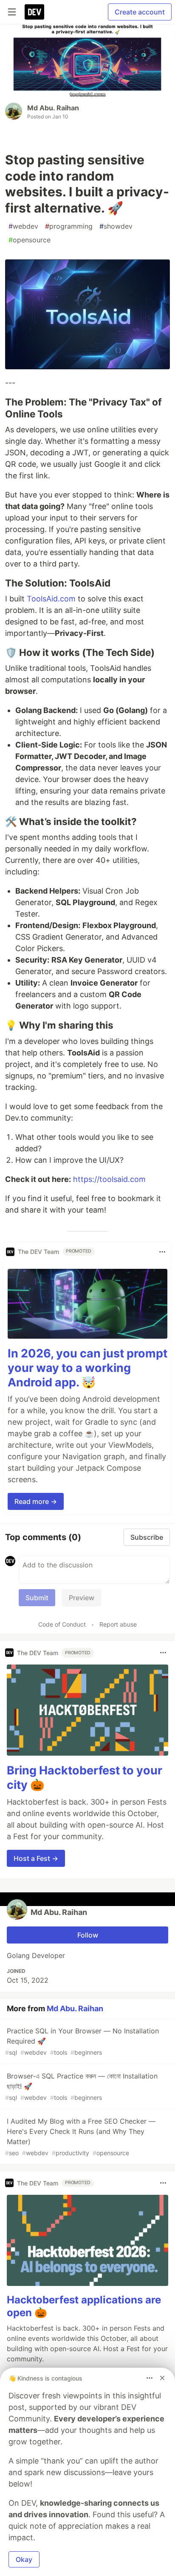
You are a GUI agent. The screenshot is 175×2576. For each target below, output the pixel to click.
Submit (37, 1598)
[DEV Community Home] (34, 12)
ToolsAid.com (51, 599)
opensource (30, 240)
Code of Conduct (62, 1624)
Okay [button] (24, 2559)
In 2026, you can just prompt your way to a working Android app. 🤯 (87, 1368)
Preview (82, 1598)
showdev (116, 226)
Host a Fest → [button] (36, 1858)
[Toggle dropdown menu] (162, 1252)
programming (69, 226)
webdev (23, 226)
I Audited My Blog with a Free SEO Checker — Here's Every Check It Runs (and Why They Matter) (80, 2137)
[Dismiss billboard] (162, 2378)
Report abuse (118, 1624)
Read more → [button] (36, 1501)
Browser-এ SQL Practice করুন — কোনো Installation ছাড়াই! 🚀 (81, 2086)
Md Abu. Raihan (53, 108)
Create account (140, 12)
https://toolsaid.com (109, 1179)
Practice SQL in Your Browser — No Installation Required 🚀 (82, 2041)
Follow (88, 1935)
